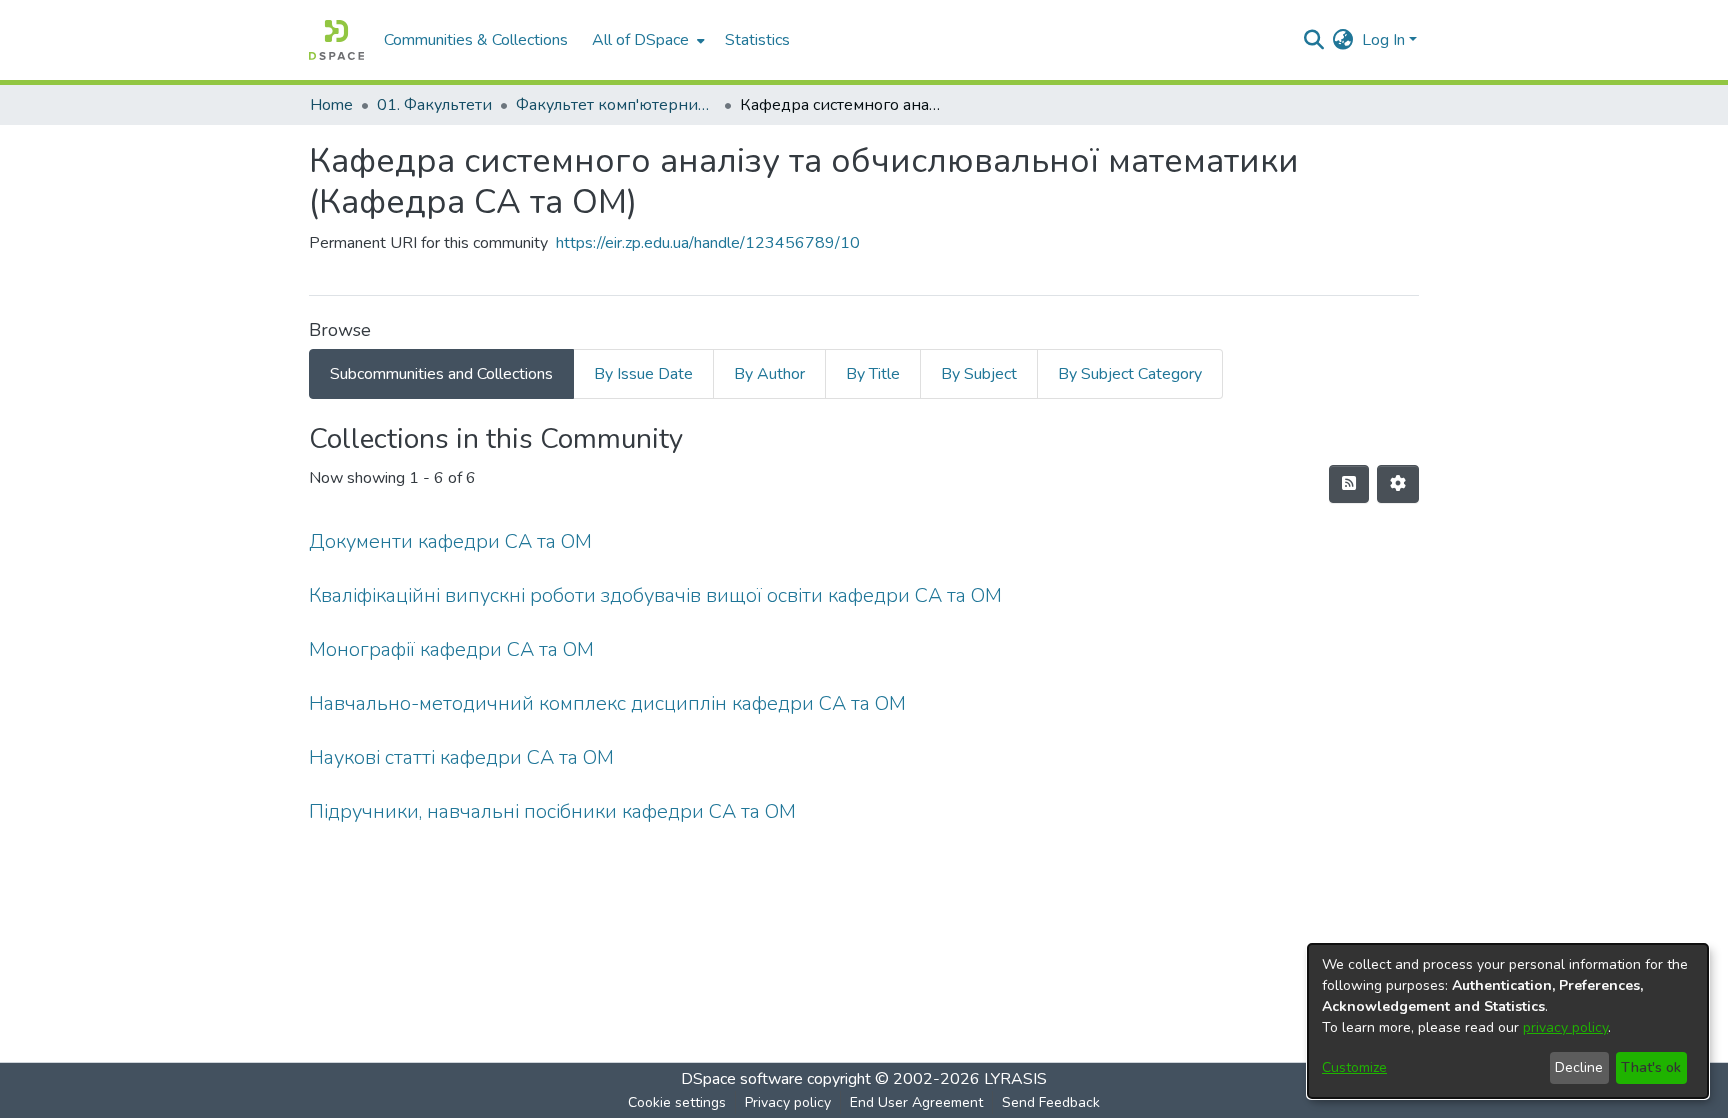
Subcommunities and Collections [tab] (441, 374)
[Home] (336, 40)
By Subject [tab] (979, 374)
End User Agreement (916, 1102)
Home (331, 105)
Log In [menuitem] (1383, 40)
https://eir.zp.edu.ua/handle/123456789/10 (708, 243)
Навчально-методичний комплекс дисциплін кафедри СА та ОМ (607, 703)
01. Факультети (434, 105)
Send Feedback (1051, 1102)
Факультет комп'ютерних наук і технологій (616, 105)
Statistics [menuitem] (757, 40)
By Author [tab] (769, 374)
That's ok (1651, 1067)
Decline (1579, 1067)
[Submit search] (1314, 40)
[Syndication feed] (1349, 484)
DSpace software (742, 1079)
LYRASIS (1015, 1079)
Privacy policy (788, 1102)
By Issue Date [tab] (643, 374)
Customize (1354, 1067)
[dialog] (1508, 1021)
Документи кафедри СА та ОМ (450, 541)
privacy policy (1565, 1027)
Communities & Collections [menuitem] (476, 40)
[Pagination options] (1398, 484)
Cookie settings (677, 1102)
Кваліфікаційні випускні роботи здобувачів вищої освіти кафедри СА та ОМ (655, 595)
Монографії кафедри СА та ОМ (451, 649)
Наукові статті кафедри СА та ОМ (461, 757)
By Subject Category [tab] (1130, 374)
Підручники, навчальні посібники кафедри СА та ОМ (552, 811)
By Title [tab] (873, 374)
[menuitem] (646, 40)
